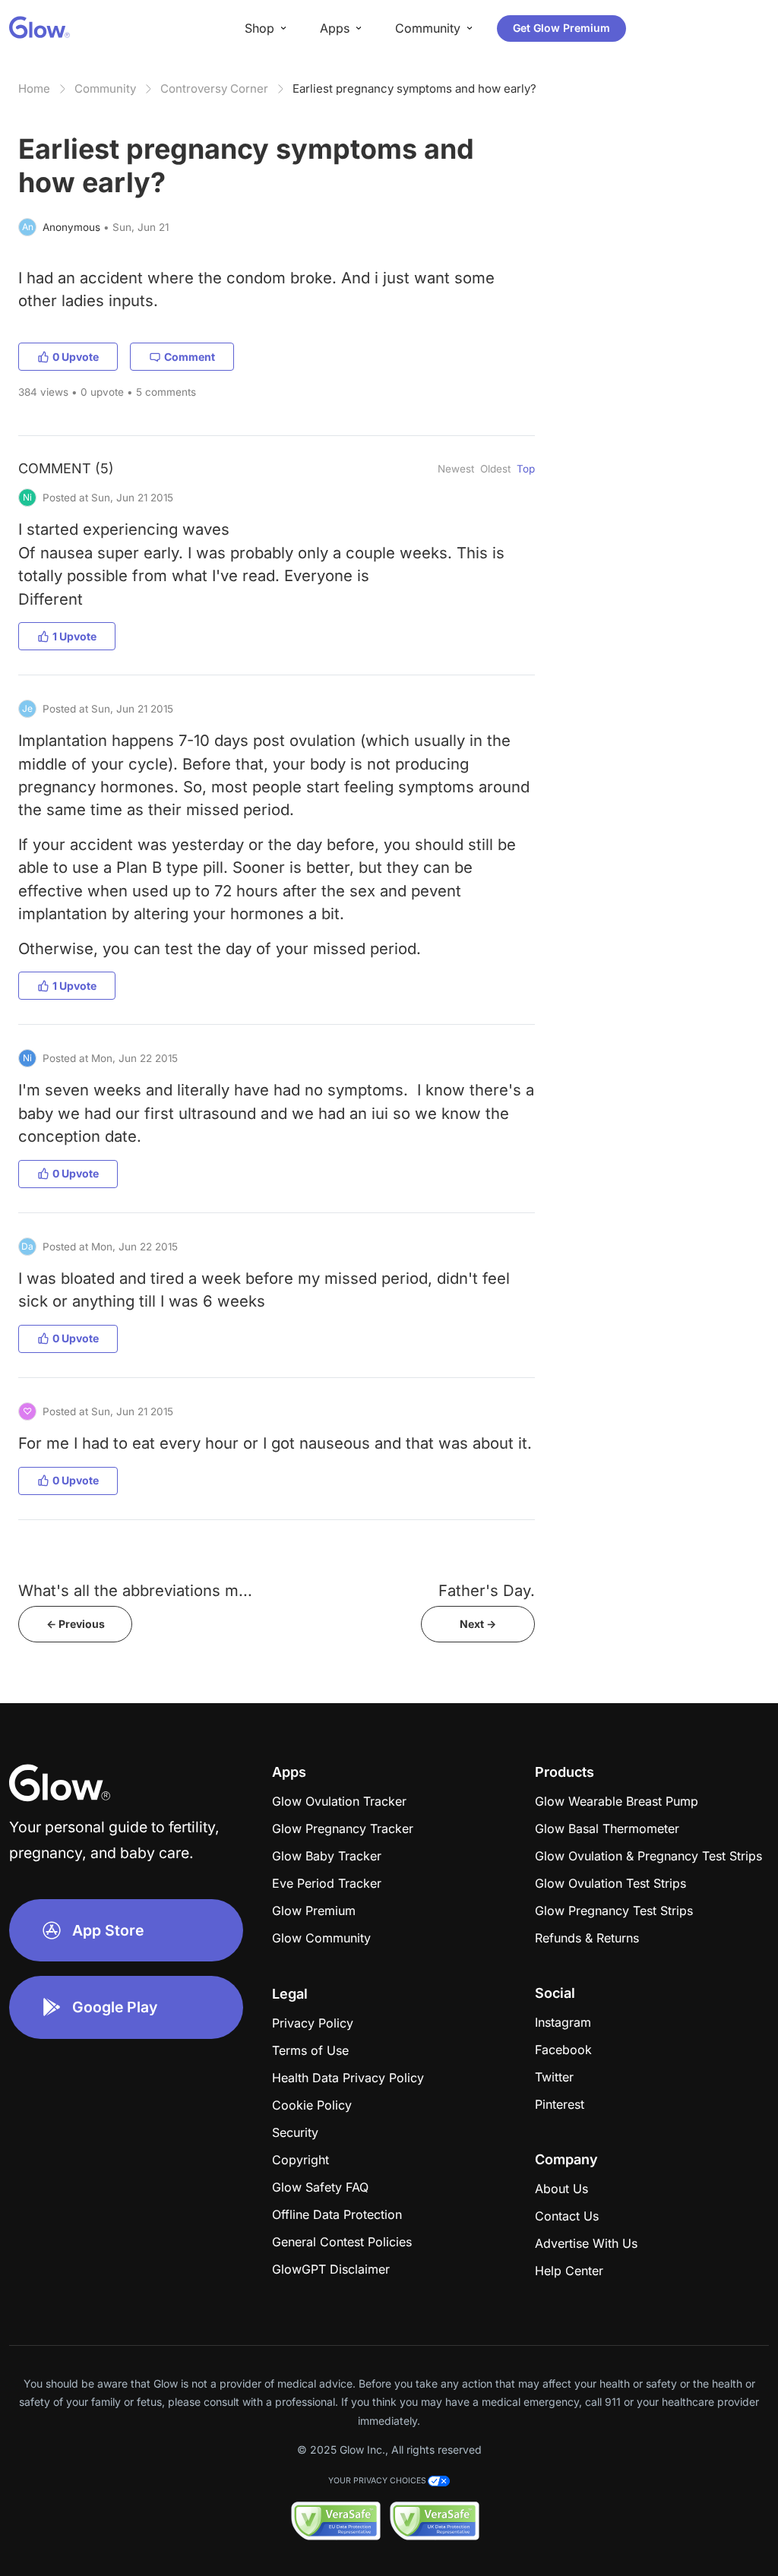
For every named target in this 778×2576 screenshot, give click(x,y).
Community (105, 89)
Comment (190, 357)
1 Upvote (74, 636)
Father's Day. (487, 1590)
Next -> (478, 1624)
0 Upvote (76, 357)
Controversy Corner (214, 89)
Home (34, 89)
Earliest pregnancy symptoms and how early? (414, 89)
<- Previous (76, 1624)
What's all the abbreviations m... (135, 1590)
